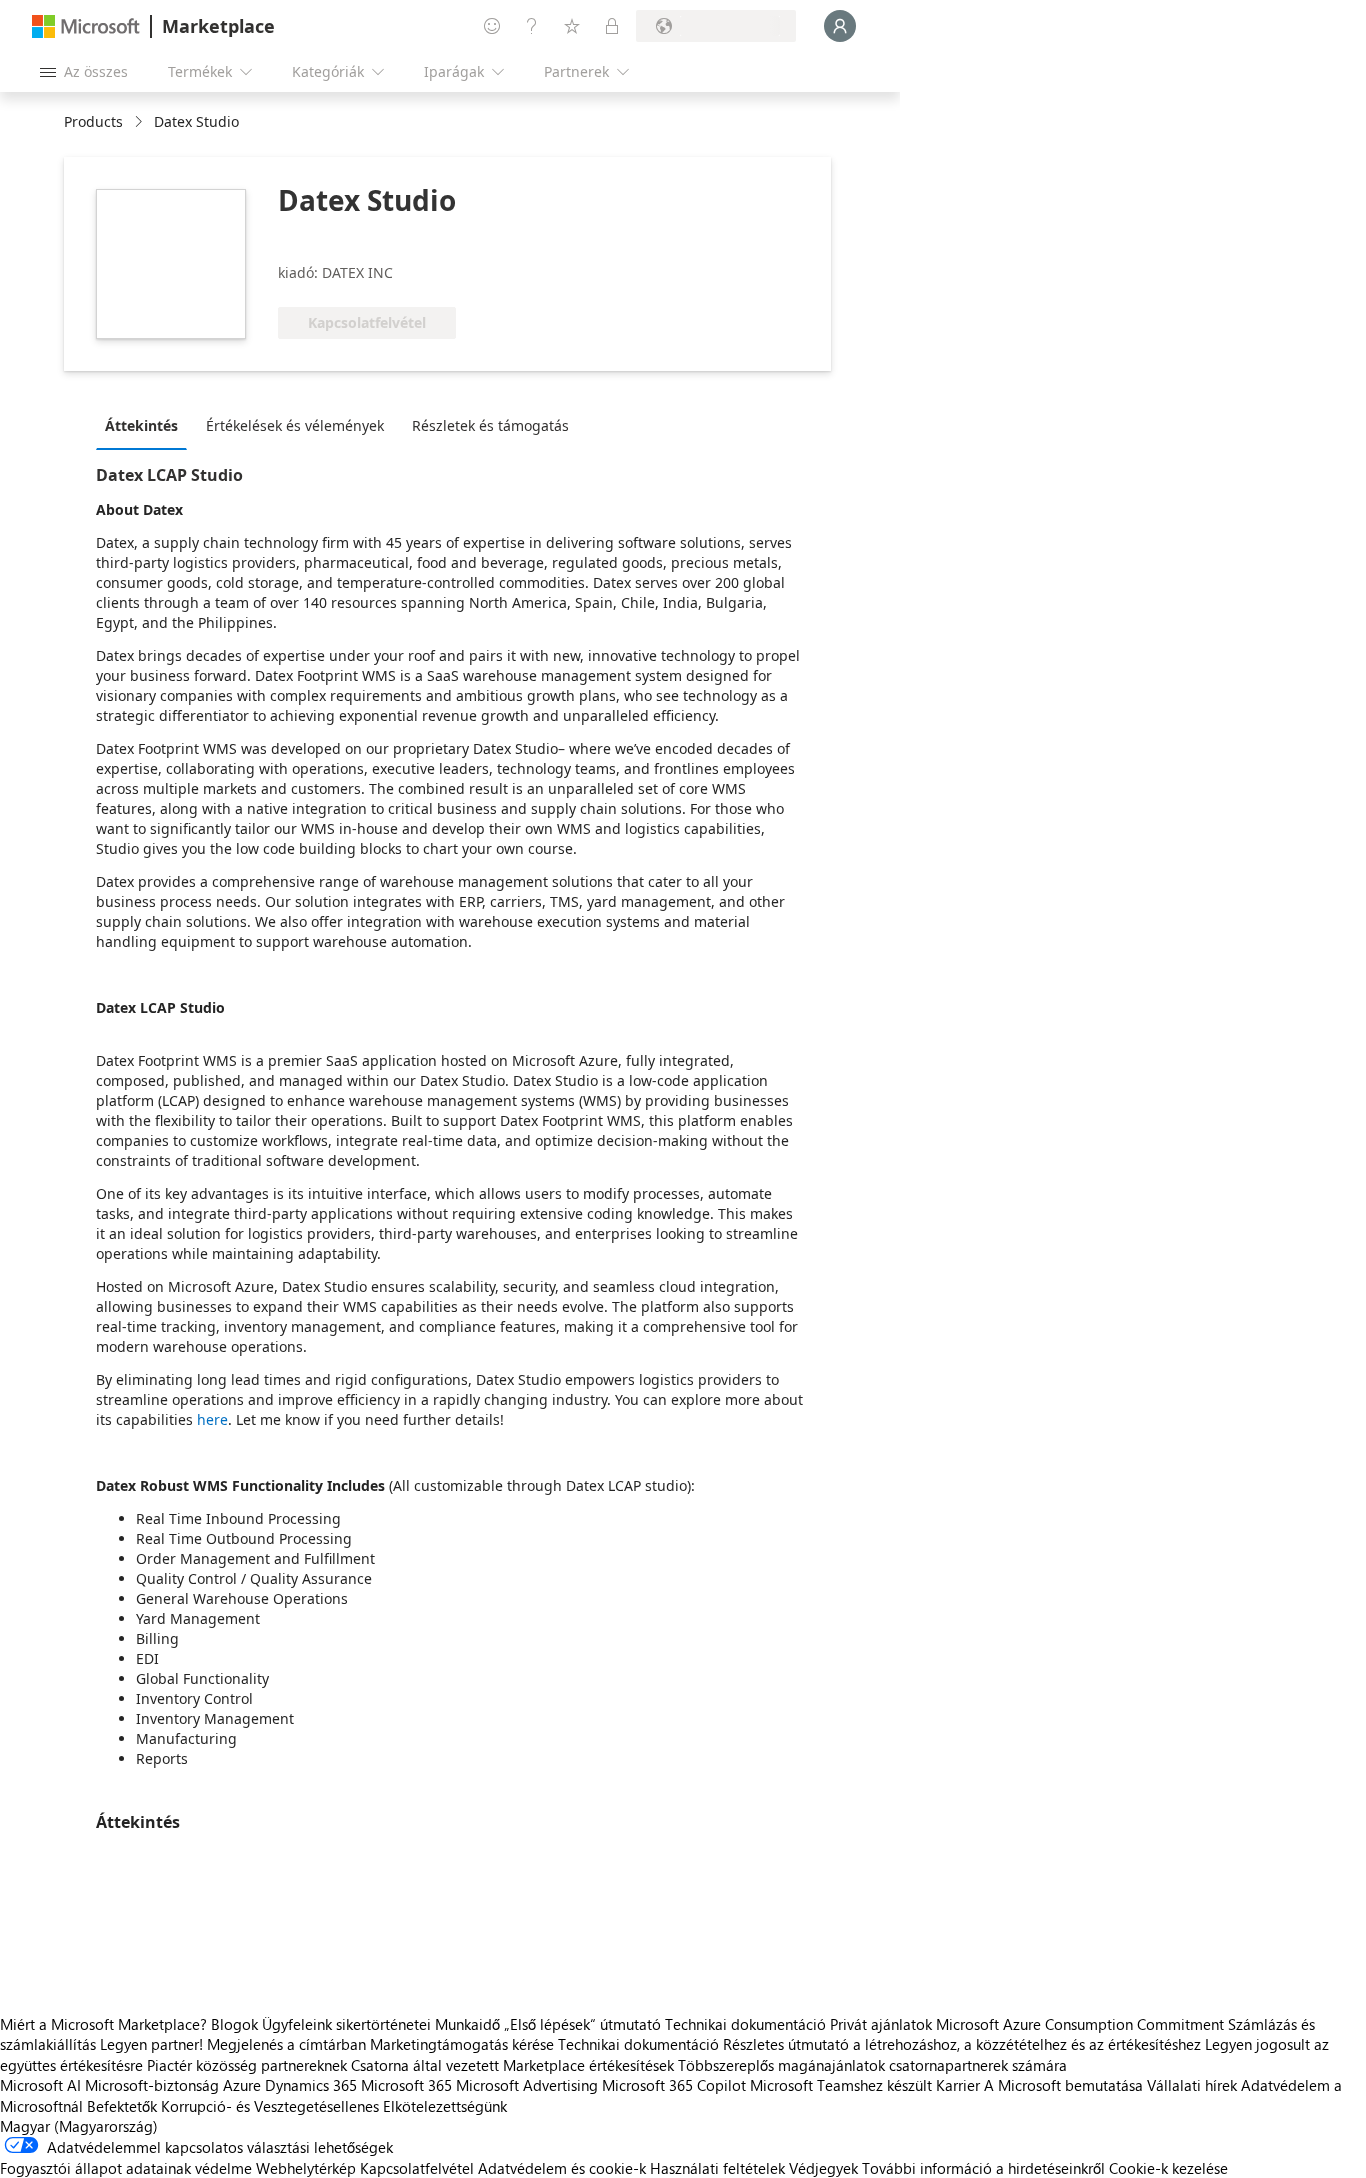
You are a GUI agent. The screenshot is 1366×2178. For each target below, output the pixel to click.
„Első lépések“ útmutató (582, 2024)
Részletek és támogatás (490, 425)
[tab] (146, 425)
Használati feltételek (717, 2168)
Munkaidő (467, 2024)
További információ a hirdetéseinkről (983, 2168)
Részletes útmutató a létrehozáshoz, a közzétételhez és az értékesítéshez (962, 2044)
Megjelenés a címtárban (286, 2044)
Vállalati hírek (1192, 2085)
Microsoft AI (40, 2085)
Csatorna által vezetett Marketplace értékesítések (512, 2065)
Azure (242, 2085)
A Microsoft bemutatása (1063, 2085)
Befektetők (122, 2106)
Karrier (958, 2085)
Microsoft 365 (406, 2085)
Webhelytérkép (306, 2168)
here (212, 1419)
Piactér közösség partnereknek (247, 2065)
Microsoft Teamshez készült (841, 2085)
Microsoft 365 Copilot (674, 2085)
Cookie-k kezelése (1168, 2168)
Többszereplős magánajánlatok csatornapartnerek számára (872, 2065)
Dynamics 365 (311, 2085)
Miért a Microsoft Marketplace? (103, 2024)
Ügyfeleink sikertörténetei (346, 2024)
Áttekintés (141, 425)
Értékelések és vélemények (295, 425)
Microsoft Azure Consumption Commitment (1082, 2024)
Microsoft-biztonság (152, 2085)
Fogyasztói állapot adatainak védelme (126, 2168)
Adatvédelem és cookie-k (562, 2168)
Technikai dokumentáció (745, 2024)
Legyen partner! (151, 2044)
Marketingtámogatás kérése (462, 2044)
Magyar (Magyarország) (79, 2126)
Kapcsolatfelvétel (417, 2168)
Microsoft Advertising (527, 2085)
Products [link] (93, 121)
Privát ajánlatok (881, 2024)
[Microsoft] (86, 26)
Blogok (234, 2024)
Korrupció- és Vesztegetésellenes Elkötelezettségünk (334, 2106)
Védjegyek (823, 2168)
